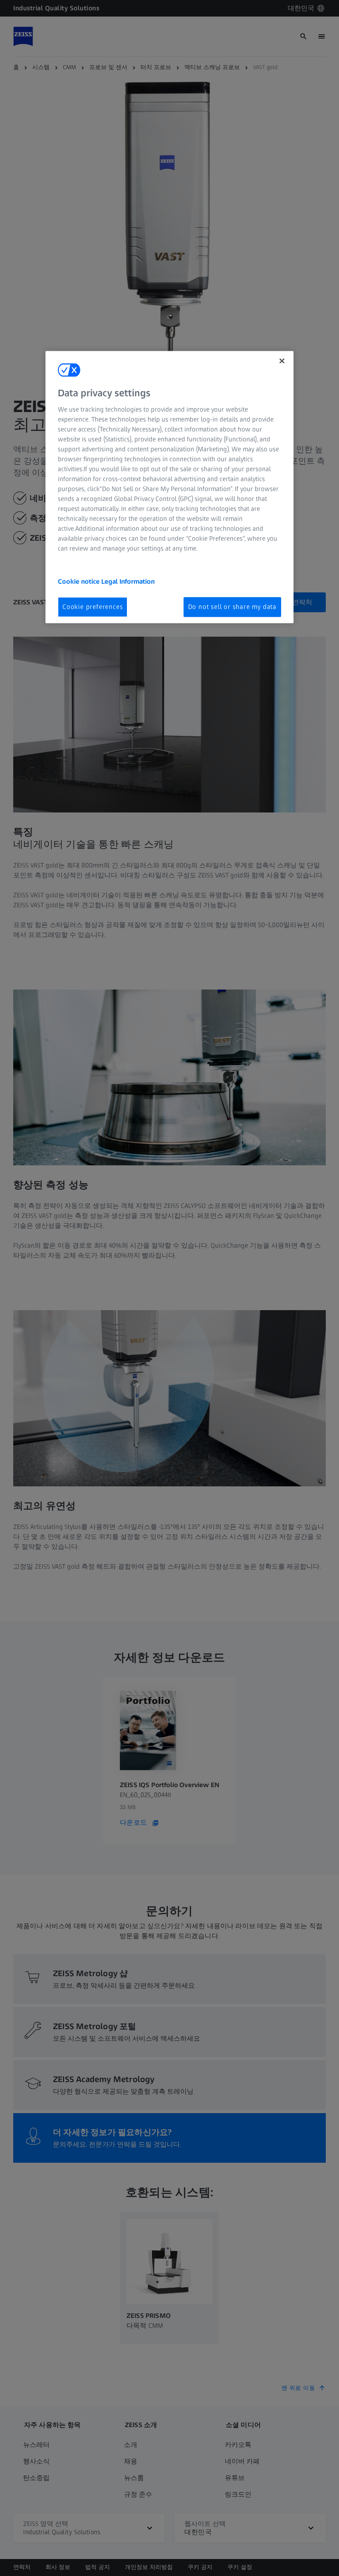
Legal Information (128, 581)
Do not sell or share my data (232, 607)
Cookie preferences (93, 607)
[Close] (282, 361)
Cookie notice (80, 581)
